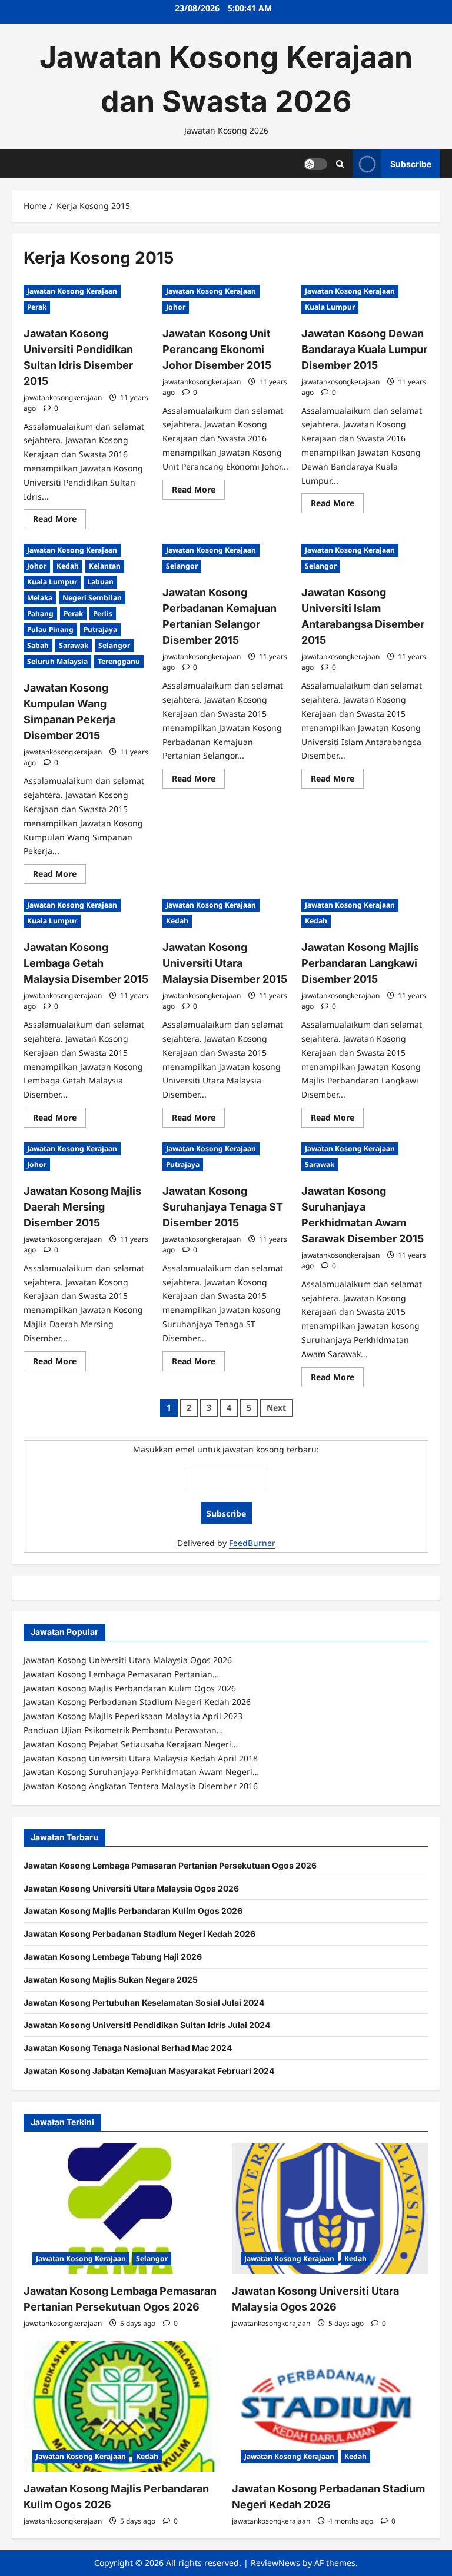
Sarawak (74, 645)
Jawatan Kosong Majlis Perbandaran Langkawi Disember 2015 (360, 963)
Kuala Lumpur (330, 307)
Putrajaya (100, 629)
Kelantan (105, 566)
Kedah (68, 566)
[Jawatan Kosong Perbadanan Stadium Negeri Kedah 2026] (330, 2406)
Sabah (38, 645)
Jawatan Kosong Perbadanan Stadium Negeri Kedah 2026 (139, 1934)
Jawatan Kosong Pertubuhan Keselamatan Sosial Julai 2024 (144, 2002)
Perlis (103, 614)
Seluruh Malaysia (57, 661)
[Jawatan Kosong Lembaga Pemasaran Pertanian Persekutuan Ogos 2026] (122, 2209)
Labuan (100, 582)
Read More (59, 521)
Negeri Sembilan (92, 598)
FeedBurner (252, 1543)
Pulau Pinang (50, 629)
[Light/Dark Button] (315, 164)
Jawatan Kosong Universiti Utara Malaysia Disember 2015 (225, 963)
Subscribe (411, 163)
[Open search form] (340, 164)
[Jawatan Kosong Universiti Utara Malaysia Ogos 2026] (330, 2209)
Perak (37, 307)
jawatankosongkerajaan (63, 398)
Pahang (40, 614)
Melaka (40, 598)
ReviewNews (275, 2563)
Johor (176, 307)
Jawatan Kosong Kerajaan (72, 291)
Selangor (114, 645)
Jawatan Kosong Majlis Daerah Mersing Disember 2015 (82, 1207)
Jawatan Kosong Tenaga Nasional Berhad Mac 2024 (128, 2048)
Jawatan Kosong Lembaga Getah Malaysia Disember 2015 (86, 963)
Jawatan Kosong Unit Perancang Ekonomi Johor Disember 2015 (217, 349)
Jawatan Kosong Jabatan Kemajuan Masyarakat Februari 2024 (149, 2071)
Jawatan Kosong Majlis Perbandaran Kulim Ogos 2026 (133, 1911)
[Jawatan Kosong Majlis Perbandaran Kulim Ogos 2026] (122, 2406)
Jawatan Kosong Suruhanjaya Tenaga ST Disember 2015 (223, 1207)
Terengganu (119, 661)
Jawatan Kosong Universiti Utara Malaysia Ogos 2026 (131, 1888)
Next (276, 1407)
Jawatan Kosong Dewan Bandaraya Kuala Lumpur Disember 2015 (364, 349)
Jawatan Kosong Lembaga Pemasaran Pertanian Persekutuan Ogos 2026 (170, 1865)
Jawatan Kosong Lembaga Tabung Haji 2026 (113, 1957)
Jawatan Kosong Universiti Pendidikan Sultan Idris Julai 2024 (147, 2025)
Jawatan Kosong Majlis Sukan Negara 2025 (111, 1980)
